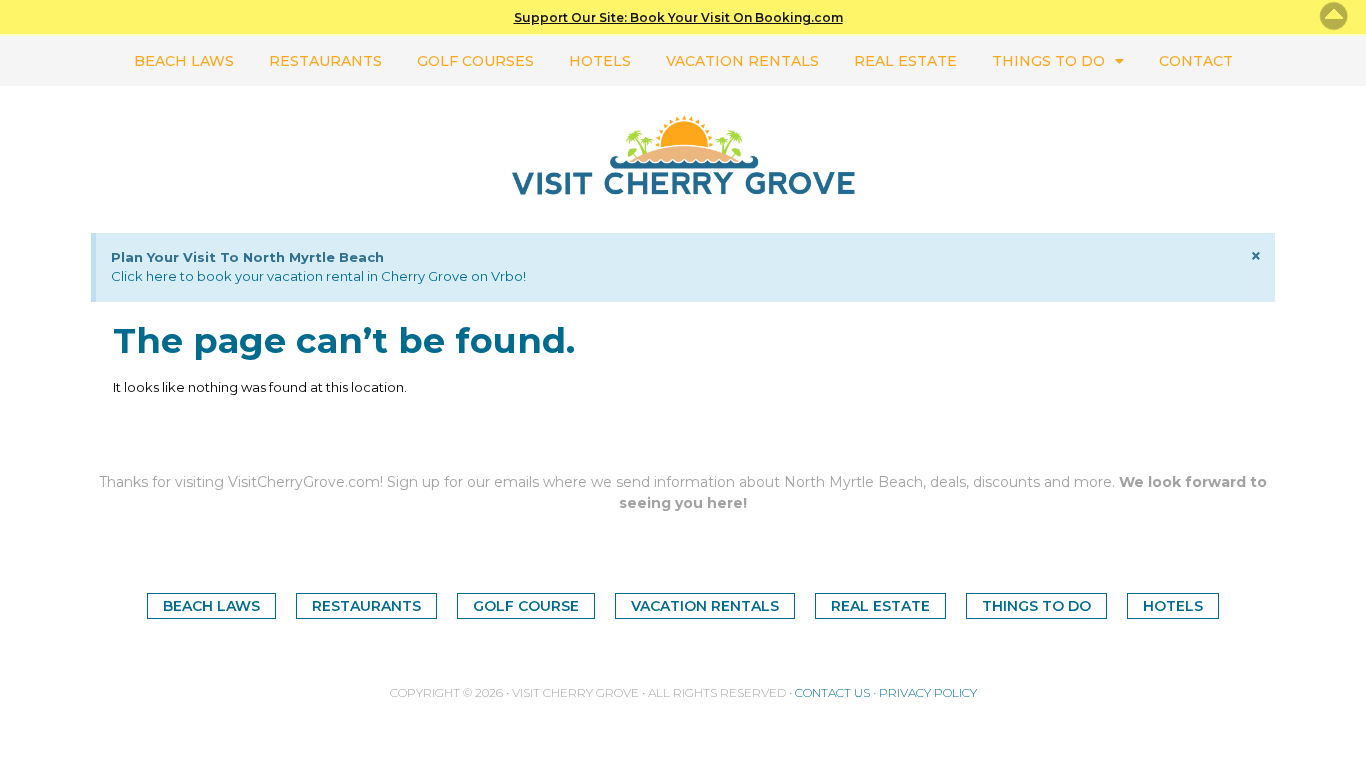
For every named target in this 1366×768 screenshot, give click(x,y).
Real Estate (905, 61)
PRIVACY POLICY (928, 692)
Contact (1196, 61)
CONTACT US (832, 692)
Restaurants (325, 61)
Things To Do (1048, 61)
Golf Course (526, 606)
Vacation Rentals (742, 61)
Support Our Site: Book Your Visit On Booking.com (678, 17)
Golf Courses (475, 61)
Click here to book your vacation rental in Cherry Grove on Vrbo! (318, 276)
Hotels (600, 61)
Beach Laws (184, 61)
